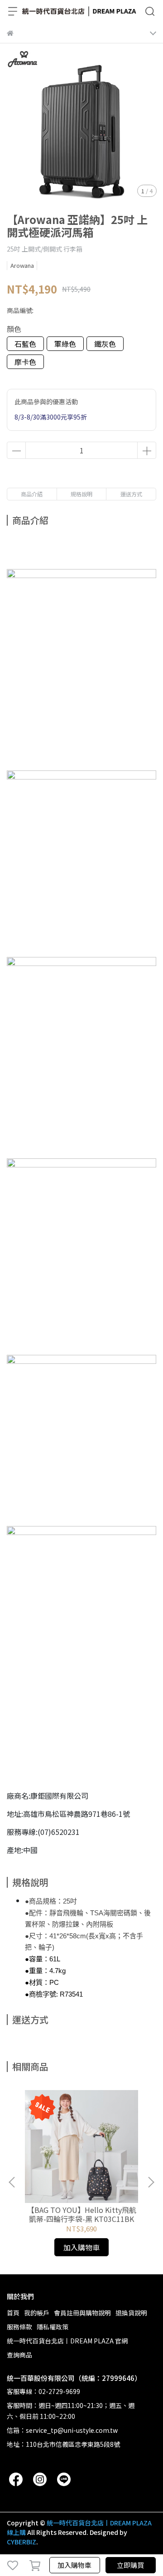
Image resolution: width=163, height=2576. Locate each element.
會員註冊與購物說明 (82, 2313)
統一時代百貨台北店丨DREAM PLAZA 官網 (67, 2341)
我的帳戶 (37, 2313)
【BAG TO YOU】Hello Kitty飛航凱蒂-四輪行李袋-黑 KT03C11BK (82, 2214)
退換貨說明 (131, 2313)
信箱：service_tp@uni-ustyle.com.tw (62, 2430)
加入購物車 (74, 2565)
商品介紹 (32, 494)
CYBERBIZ (22, 2542)
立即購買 (130, 2565)
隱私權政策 (53, 2327)
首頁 (13, 2313)
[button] (151, 2182)
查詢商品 (19, 2355)
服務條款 (19, 2327)
